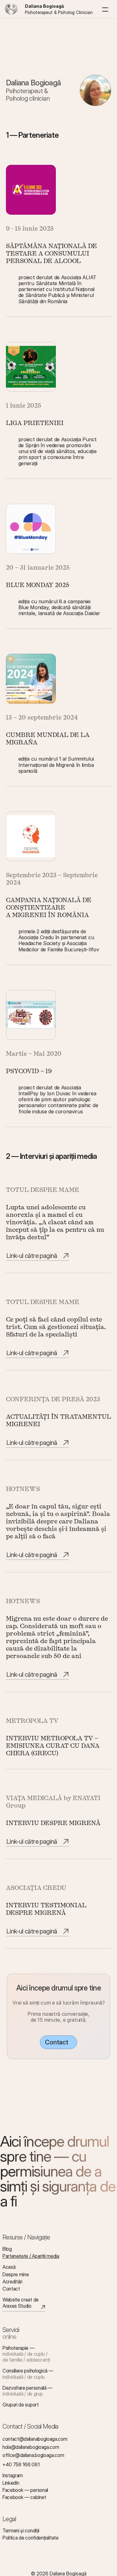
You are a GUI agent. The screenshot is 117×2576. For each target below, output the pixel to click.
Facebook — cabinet (24, 2497)
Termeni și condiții (21, 2531)
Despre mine (16, 2274)
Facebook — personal (25, 2490)
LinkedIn (11, 2483)
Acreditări (12, 2282)
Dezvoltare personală (24, 2388)
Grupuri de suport (21, 2405)
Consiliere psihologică (25, 2371)
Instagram (13, 2475)
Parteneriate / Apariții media (31, 2256)
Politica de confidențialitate (31, 2538)
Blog (7, 2249)
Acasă (9, 2267)
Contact (11, 2289)
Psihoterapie (15, 2348)
